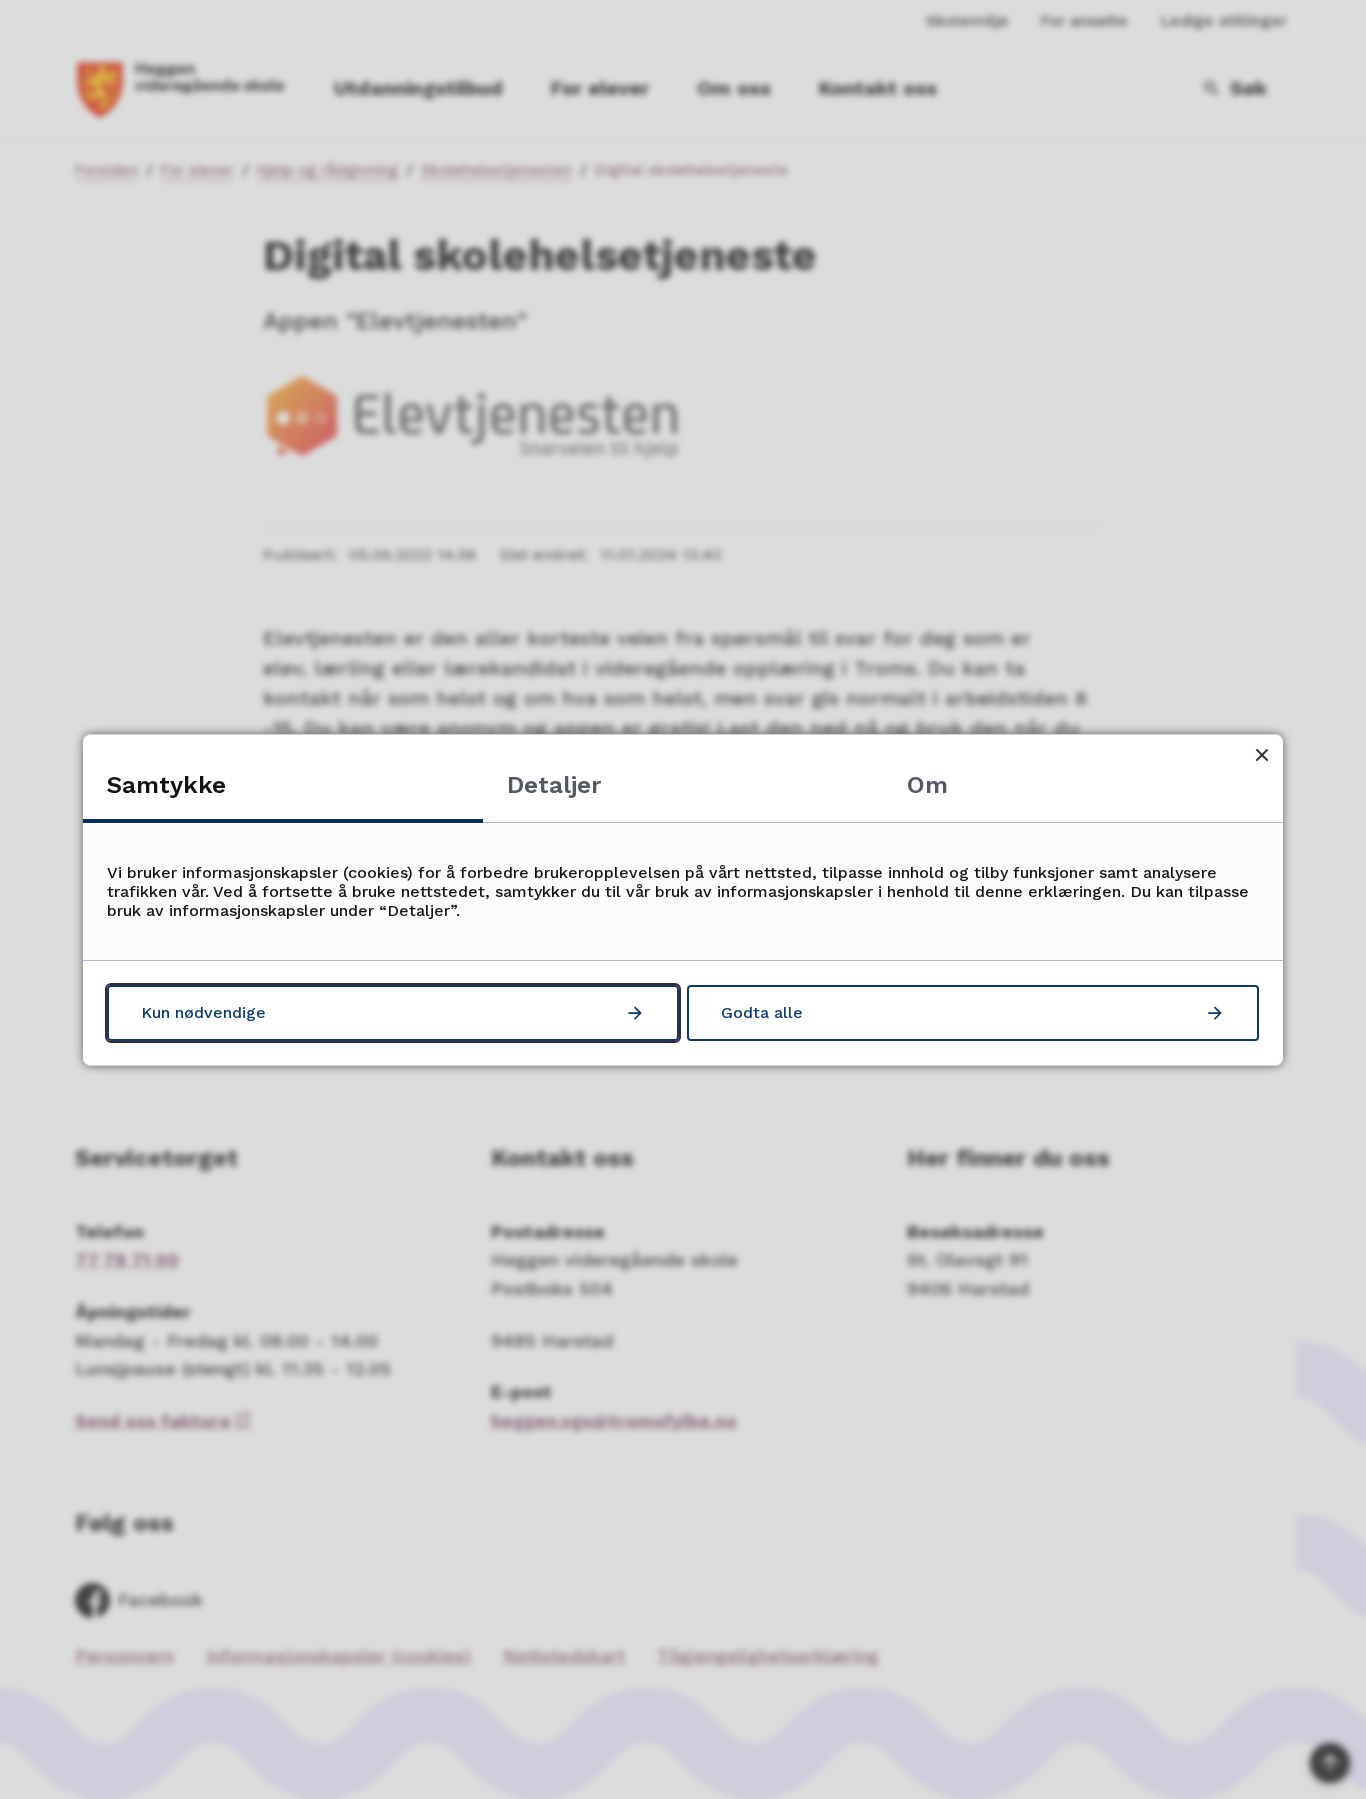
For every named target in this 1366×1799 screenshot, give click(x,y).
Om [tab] (927, 785)
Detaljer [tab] (554, 785)
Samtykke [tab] (166, 785)
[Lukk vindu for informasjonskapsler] (1261, 755)
